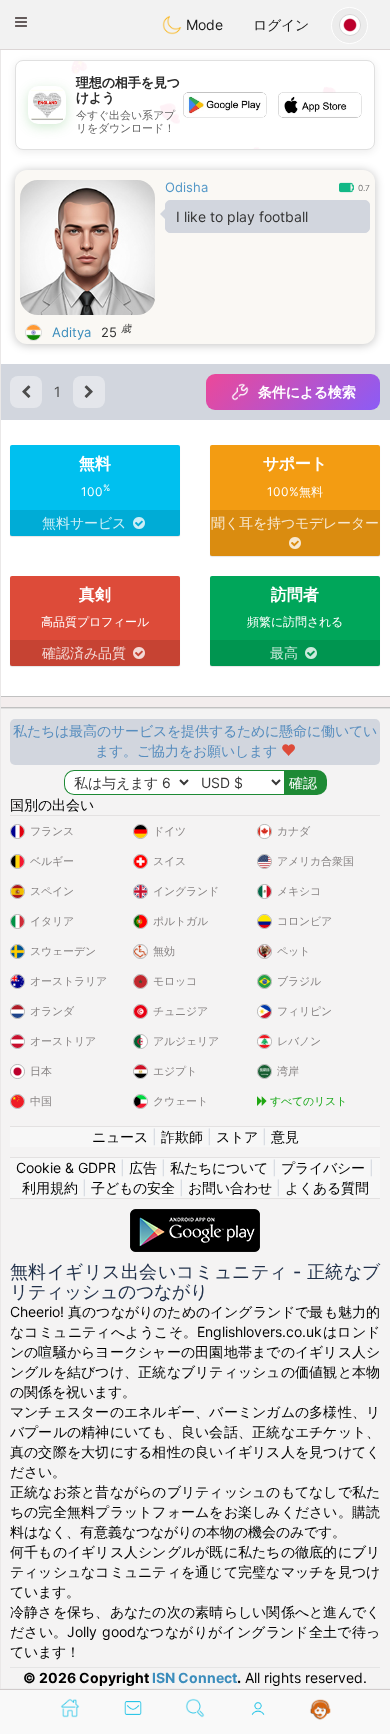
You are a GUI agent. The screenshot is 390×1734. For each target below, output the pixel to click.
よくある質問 (327, 1187)
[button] (21, 22)
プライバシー (323, 1167)
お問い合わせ (230, 1187)
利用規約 (50, 1187)
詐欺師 (182, 1136)
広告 (143, 1167)
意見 (285, 1136)
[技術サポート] (320, 1710)
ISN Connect (194, 1677)
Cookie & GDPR (66, 1167)
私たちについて (219, 1167)
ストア (237, 1136)
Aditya (71, 332)
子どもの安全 (133, 1187)
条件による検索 (307, 391)
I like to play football (242, 216)
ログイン (281, 24)
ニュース (120, 1136)
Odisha (186, 187)
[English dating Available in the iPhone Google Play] (195, 1218)
